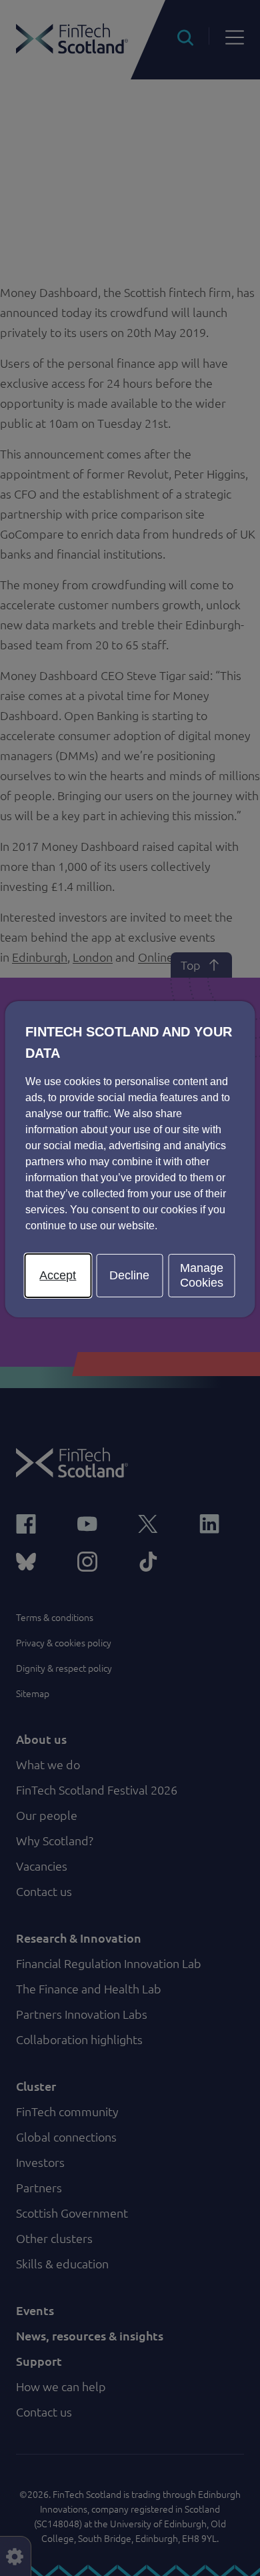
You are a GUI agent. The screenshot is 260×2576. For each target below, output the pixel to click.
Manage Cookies (202, 1275)
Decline (129, 1275)
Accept (58, 1275)
